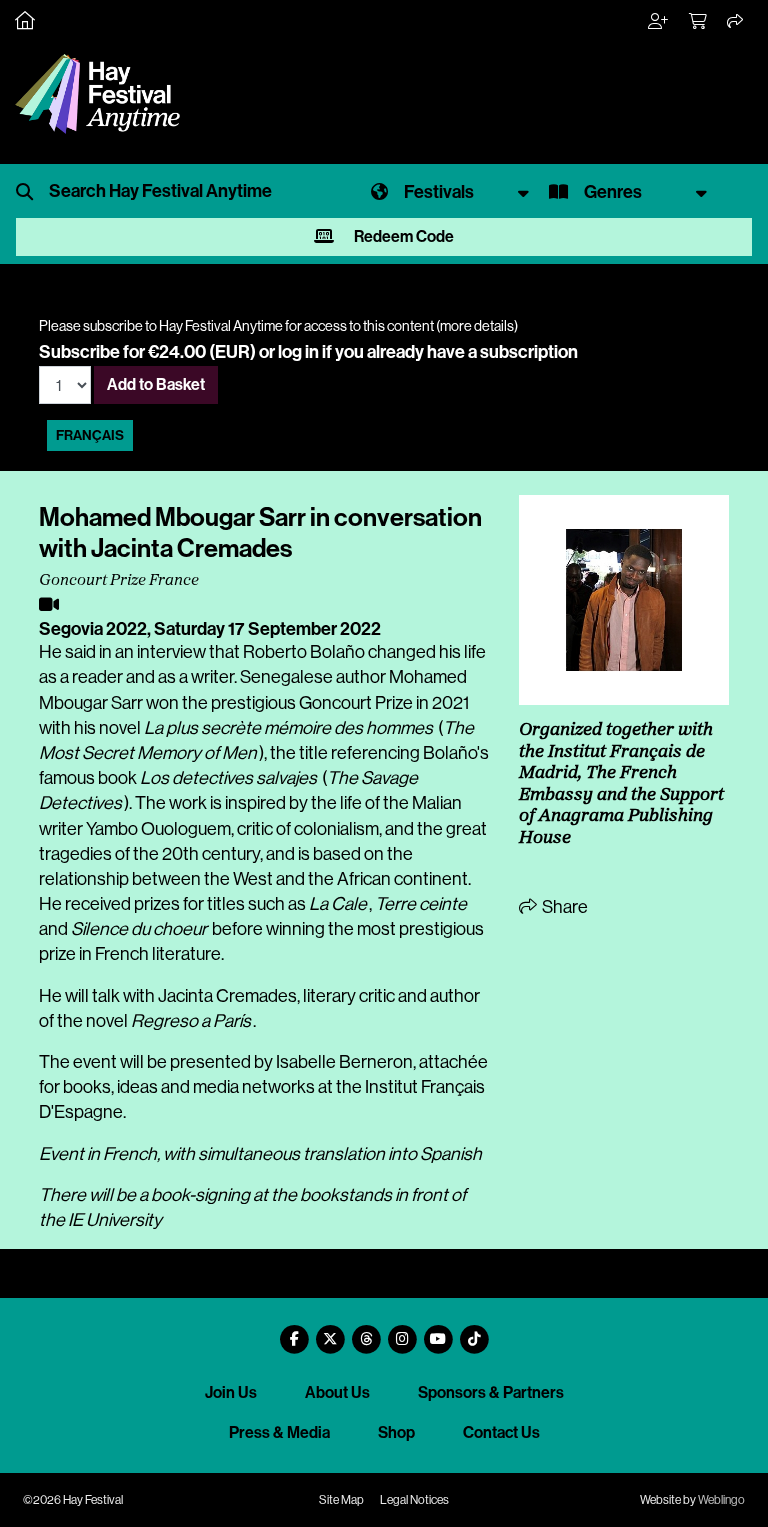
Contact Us (501, 1432)
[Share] (736, 22)
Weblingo (721, 1500)
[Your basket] (699, 22)
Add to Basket (156, 384)
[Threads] (366, 1331)
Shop (396, 1432)
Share (563, 907)
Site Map (341, 1500)
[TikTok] (474, 1331)
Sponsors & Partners (491, 1392)
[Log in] (659, 22)
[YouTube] (438, 1331)
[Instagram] (402, 1331)
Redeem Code (402, 236)
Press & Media (279, 1432)
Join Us (231, 1392)
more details (477, 326)
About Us (337, 1392)
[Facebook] (294, 1331)
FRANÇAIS (90, 435)
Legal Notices (414, 1500)
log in (298, 352)
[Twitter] (330, 1331)
